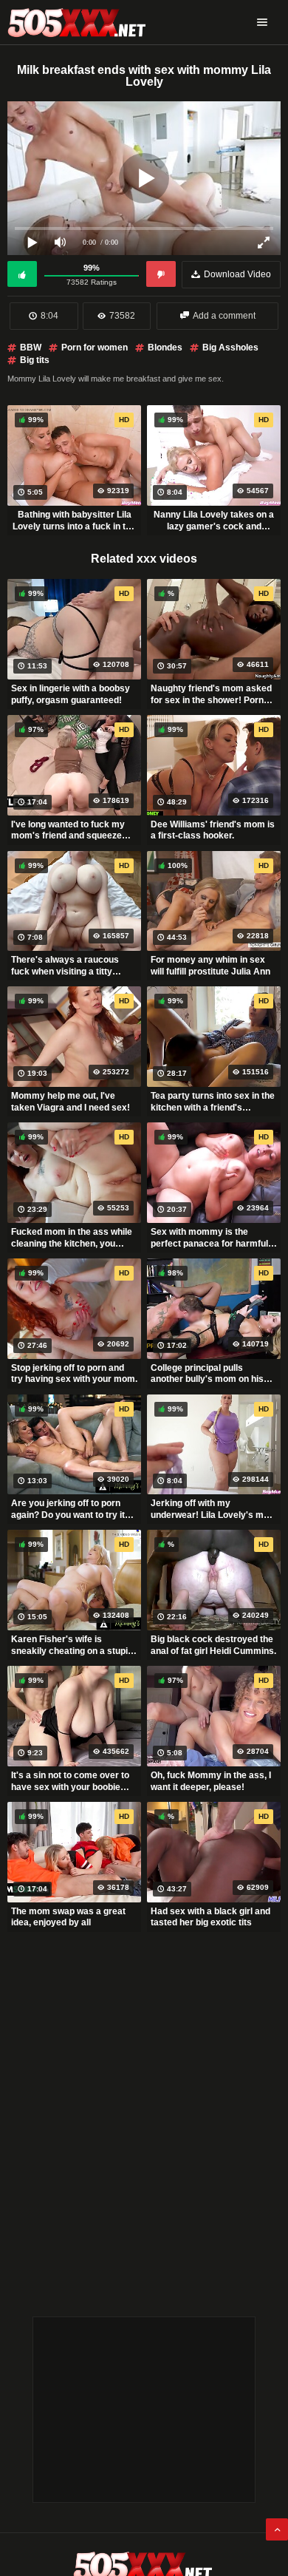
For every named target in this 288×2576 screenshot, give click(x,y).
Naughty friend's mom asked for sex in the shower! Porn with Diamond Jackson (211, 694)
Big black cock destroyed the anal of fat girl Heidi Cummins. (213, 1645)
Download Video (237, 274)
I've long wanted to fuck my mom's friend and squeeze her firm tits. (68, 830)
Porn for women (95, 348)
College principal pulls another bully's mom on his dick (207, 1374)
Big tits (35, 360)
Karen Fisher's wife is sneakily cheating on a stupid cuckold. (72, 1645)
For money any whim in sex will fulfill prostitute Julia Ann (210, 966)
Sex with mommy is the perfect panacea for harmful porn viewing (209, 1238)
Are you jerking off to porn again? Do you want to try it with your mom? (68, 1509)
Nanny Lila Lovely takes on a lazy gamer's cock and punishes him (214, 521)
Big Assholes (230, 348)
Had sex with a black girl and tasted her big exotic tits (210, 1917)
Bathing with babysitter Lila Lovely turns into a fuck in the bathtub (74, 521)
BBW (31, 348)
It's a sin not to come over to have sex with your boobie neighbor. (70, 1781)
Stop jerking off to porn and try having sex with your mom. (74, 1374)
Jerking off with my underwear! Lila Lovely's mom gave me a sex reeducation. (214, 1509)
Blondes (165, 348)
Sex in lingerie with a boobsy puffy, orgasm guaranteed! (71, 694)
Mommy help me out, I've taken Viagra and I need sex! (71, 1102)
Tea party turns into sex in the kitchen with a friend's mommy (213, 1102)
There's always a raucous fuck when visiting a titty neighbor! (65, 966)
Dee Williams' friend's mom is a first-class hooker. (213, 830)
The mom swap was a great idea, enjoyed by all (68, 1917)
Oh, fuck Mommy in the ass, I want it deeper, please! (211, 1781)
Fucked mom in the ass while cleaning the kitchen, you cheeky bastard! (72, 1238)
